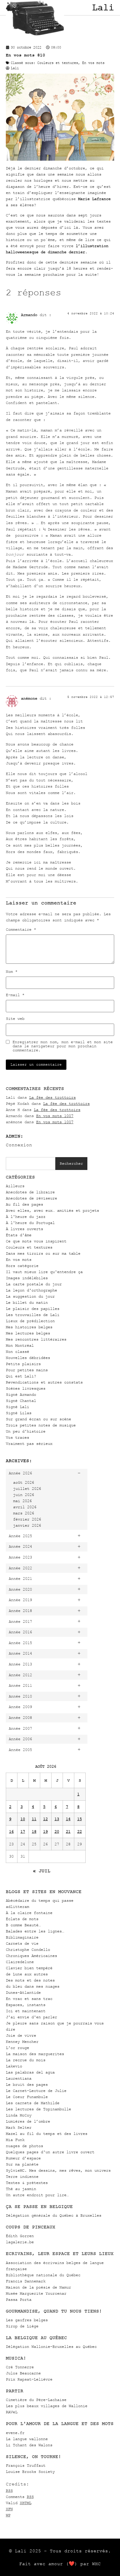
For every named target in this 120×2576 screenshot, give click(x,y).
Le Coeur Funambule (27, 2097)
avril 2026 (25, 1507)
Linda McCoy (19, 2115)
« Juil (42, 1871)
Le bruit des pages (27, 2084)
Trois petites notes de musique (41, 1425)
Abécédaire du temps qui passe (40, 1900)
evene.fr (15, 2433)
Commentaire (21, 930)
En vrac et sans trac (29, 1999)
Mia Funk (15, 2140)
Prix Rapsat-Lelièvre (29, 2379)
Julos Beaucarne (23, 2373)
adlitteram (17, 1907)
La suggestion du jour (30, 1296)
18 (34, 1832)
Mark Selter (19, 2127)
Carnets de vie (22, 1943)
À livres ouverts (24, 1229)
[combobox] (31, 1164)
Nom (12, 972)
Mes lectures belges (28, 1333)
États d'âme (19, 1235)
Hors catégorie (22, 1266)
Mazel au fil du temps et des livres (47, 2134)
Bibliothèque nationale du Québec (43, 2275)
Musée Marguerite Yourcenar (36, 2293)
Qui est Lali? (21, 1376)
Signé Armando (21, 1394)
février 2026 (27, 1519)
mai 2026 (22, 1501)
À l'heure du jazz (26, 1217)
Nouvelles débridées (28, 1358)
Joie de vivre (21, 2035)
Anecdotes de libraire (30, 1192)
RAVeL (12, 2412)
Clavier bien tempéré (29, 1968)
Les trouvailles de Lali (33, 1315)
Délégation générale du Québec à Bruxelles (54, 2215)
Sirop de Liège (22, 2326)
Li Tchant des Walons (29, 2445)
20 (57, 1832)
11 (34, 1819)
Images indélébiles (27, 1278)
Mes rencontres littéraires (36, 1339)
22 (80, 1832)
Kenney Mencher (22, 2042)
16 (11, 1832)
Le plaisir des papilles (33, 1309)
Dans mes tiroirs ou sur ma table (43, 1253)
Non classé (17, 1352)
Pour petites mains (27, 1370)
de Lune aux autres (27, 1974)
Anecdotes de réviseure (31, 1198)
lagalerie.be (20, 2242)
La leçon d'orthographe (31, 1290)
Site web (15, 1019)
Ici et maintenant (26, 2011)
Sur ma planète (22, 2164)
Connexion (19, 1145)
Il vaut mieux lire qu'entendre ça (44, 1272)
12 (45, 1819)
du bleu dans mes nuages (33, 1986)
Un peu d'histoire (26, 1431)
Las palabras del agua (30, 2072)
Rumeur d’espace (23, 2158)
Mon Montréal (20, 1345)
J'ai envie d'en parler (31, 2017)
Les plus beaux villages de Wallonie (47, 2406)
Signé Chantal (21, 1401)
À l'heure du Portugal (30, 1223)
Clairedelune (20, 1962)
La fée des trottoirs (52, 1097)
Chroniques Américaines (31, 1956)
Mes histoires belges (29, 1327)
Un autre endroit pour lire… (37, 2195)
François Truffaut (26, 2465)
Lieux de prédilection (30, 1321)
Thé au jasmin (21, 2189)
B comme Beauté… (23, 1925)
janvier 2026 (27, 1525)
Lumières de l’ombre (28, 2121)
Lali (103, 8)
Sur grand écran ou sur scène (38, 1419)
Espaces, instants (26, 2005)
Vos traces (17, 1437)
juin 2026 (24, 1495)
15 (80, 1819)
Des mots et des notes (30, 1980)
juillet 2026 (27, 1489)
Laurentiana (19, 2078)
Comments (20, 2497)
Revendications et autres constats (44, 1382)
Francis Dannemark (26, 2281)
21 (68, 1832)
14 (68, 1819)
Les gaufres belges (27, 2320)
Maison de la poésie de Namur (38, 2287)
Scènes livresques (26, 1388)
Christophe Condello (28, 1950)
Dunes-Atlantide (23, 1992)
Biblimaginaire (22, 1937)
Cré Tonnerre (20, 2367)
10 (23, 1819)
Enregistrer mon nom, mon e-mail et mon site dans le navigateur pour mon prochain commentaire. (63, 1046)
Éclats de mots (22, 1919)
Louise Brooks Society (30, 2472)
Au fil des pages (24, 1204)
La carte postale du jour (34, 1284)
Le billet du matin (27, 1302)
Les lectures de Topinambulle (38, 2109)
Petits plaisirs (23, 1364)
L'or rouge (17, 2048)
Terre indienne (22, 2177)
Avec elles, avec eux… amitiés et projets (52, 1210)
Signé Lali (17, 1407)
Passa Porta (19, 2299)
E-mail (15, 995)
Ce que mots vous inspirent (36, 1241)
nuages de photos (24, 2146)
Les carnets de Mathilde (33, 2103)
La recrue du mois (26, 2060)
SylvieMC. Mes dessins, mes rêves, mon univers (58, 2170)
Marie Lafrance (94, 199)
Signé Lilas (19, 1413)
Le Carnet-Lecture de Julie (36, 2091)
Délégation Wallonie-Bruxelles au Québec (51, 2347)
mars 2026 (24, 1513)
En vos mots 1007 (55, 1116)
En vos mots (19, 1260)
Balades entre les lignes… (35, 1931)
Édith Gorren (20, 2236)
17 (23, 1832)
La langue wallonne (27, 2439)
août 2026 (24, 1482)
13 (57, 1819)
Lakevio (14, 2066)
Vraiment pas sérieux (29, 1444)
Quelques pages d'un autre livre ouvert (50, 2152)
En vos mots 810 (25, 55)
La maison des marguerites (35, 2054)
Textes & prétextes (27, 2183)
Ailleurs (15, 1186)
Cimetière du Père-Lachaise (36, 2400)
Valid (19, 2503)
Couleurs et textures (29, 1247)
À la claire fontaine (29, 1913)
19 (45, 1832)
